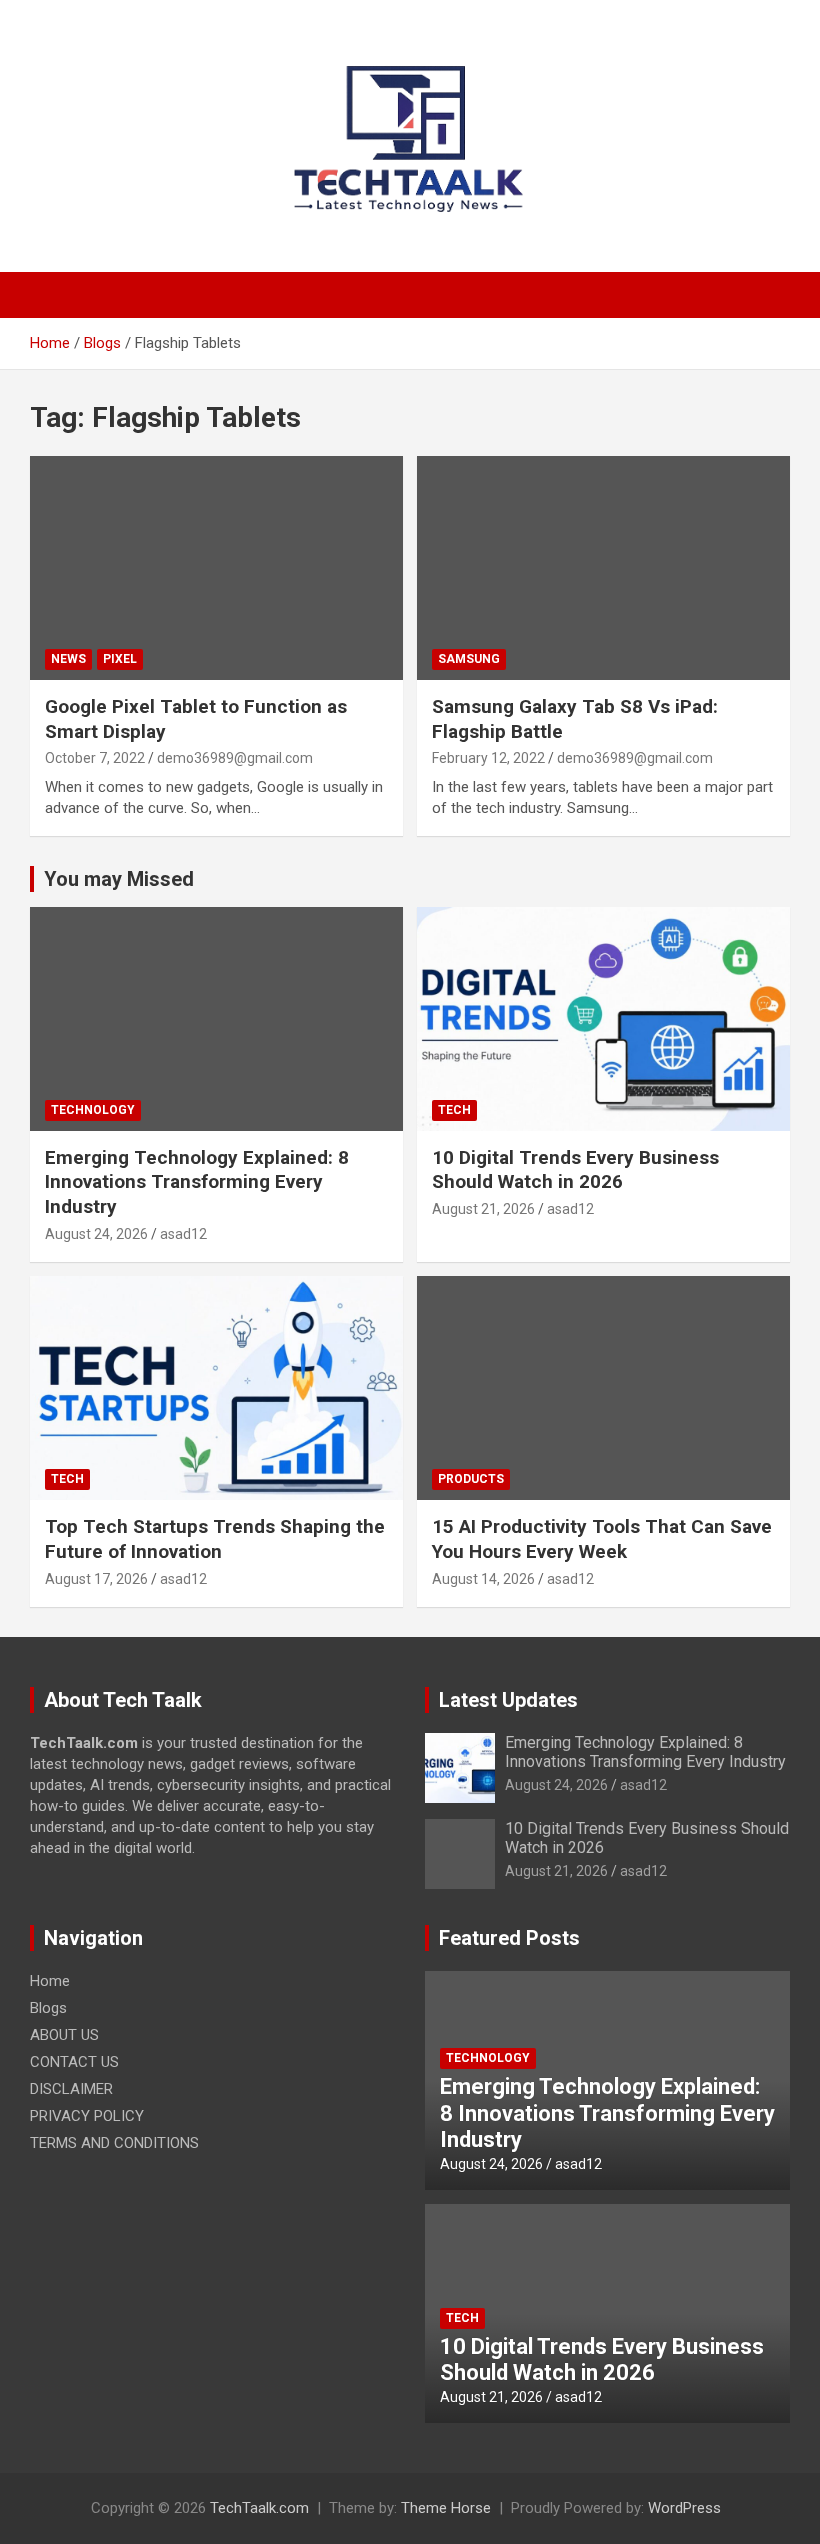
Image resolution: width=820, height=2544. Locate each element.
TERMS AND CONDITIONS (114, 2143)
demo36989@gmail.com (235, 758)
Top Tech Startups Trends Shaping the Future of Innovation (215, 1539)
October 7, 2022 (95, 758)
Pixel (120, 659)
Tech (454, 1110)
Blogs (48, 2008)
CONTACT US (74, 2062)
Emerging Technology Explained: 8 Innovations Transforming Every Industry (197, 1182)
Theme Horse (446, 2508)
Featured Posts (509, 1938)
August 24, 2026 (96, 1234)
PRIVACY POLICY (87, 2116)
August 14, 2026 (483, 1579)
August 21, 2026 (483, 1209)
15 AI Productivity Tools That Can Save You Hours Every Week (602, 1539)
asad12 (183, 1234)
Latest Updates (508, 1700)
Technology (93, 1110)
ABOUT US (64, 2035)
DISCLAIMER (71, 2089)
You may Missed (119, 879)
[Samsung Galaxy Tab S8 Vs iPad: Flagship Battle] (603, 567)
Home (50, 1981)
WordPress (684, 2508)
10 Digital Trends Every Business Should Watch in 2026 (575, 1170)
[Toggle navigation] (55, 295)
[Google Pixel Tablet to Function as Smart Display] (216, 567)
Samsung (469, 659)
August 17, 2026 (96, 1579)
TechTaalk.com (259, 2508)
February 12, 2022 (488, 758)
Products (471, 1479)
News (68, 659)
